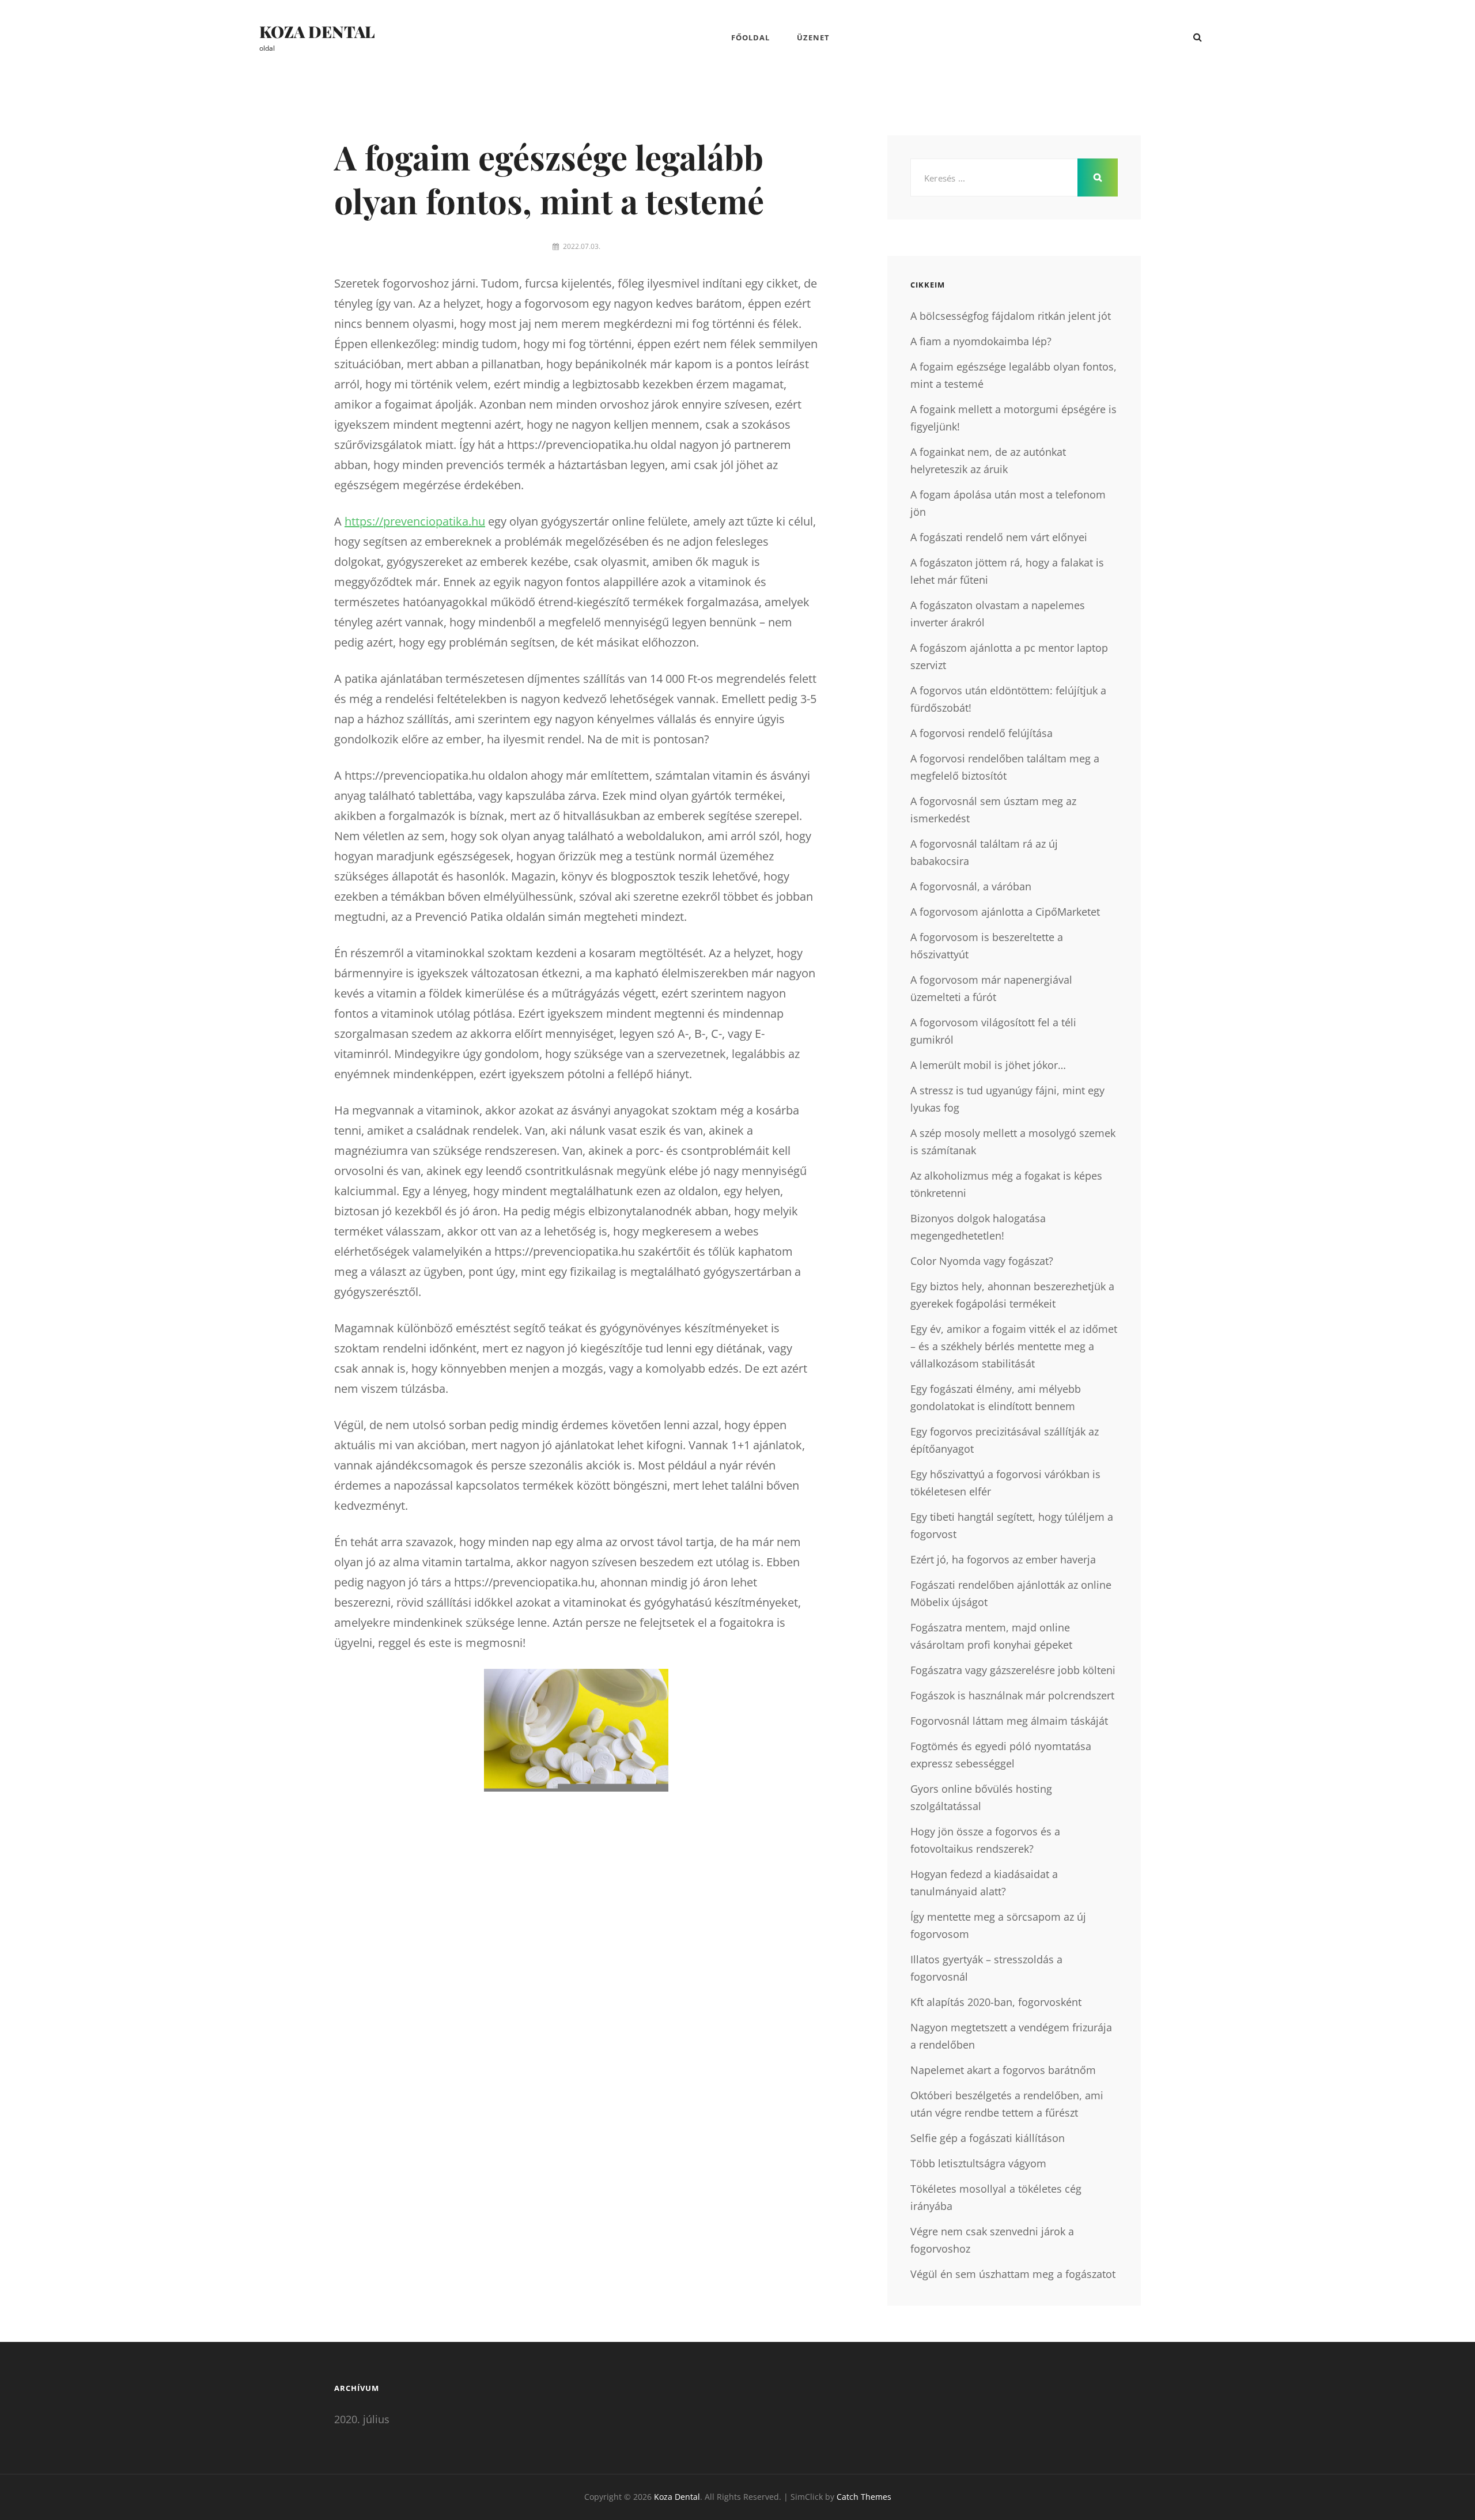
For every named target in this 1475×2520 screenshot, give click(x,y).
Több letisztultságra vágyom (978, 2163)
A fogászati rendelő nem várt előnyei (999, 537)
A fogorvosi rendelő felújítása (982, 733)
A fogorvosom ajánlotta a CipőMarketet (1005, 912)
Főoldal (750, 37)
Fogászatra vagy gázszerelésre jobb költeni (1013, 1670)
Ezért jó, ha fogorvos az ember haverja (1003, 1559)
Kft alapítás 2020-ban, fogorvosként (996, 2002)
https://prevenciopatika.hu (415, 521)
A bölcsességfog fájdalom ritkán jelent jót (1011, 316)
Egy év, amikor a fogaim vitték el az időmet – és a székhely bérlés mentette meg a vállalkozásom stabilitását (1014, 1346)
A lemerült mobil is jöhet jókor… (988, 1065)
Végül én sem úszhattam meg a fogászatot (1013, 2274)
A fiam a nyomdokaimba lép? (981, 341)
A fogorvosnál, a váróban (971, 886)
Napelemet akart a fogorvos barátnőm (1003, 2070)
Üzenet (813, 37)
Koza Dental (317, 31)
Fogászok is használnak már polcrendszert (1012, 1695)
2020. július (362, 2419)
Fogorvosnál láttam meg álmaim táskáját (1009, 1721)
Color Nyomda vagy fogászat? (982, 1261)
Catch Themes (864, 2497)
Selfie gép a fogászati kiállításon (988, 2138)
